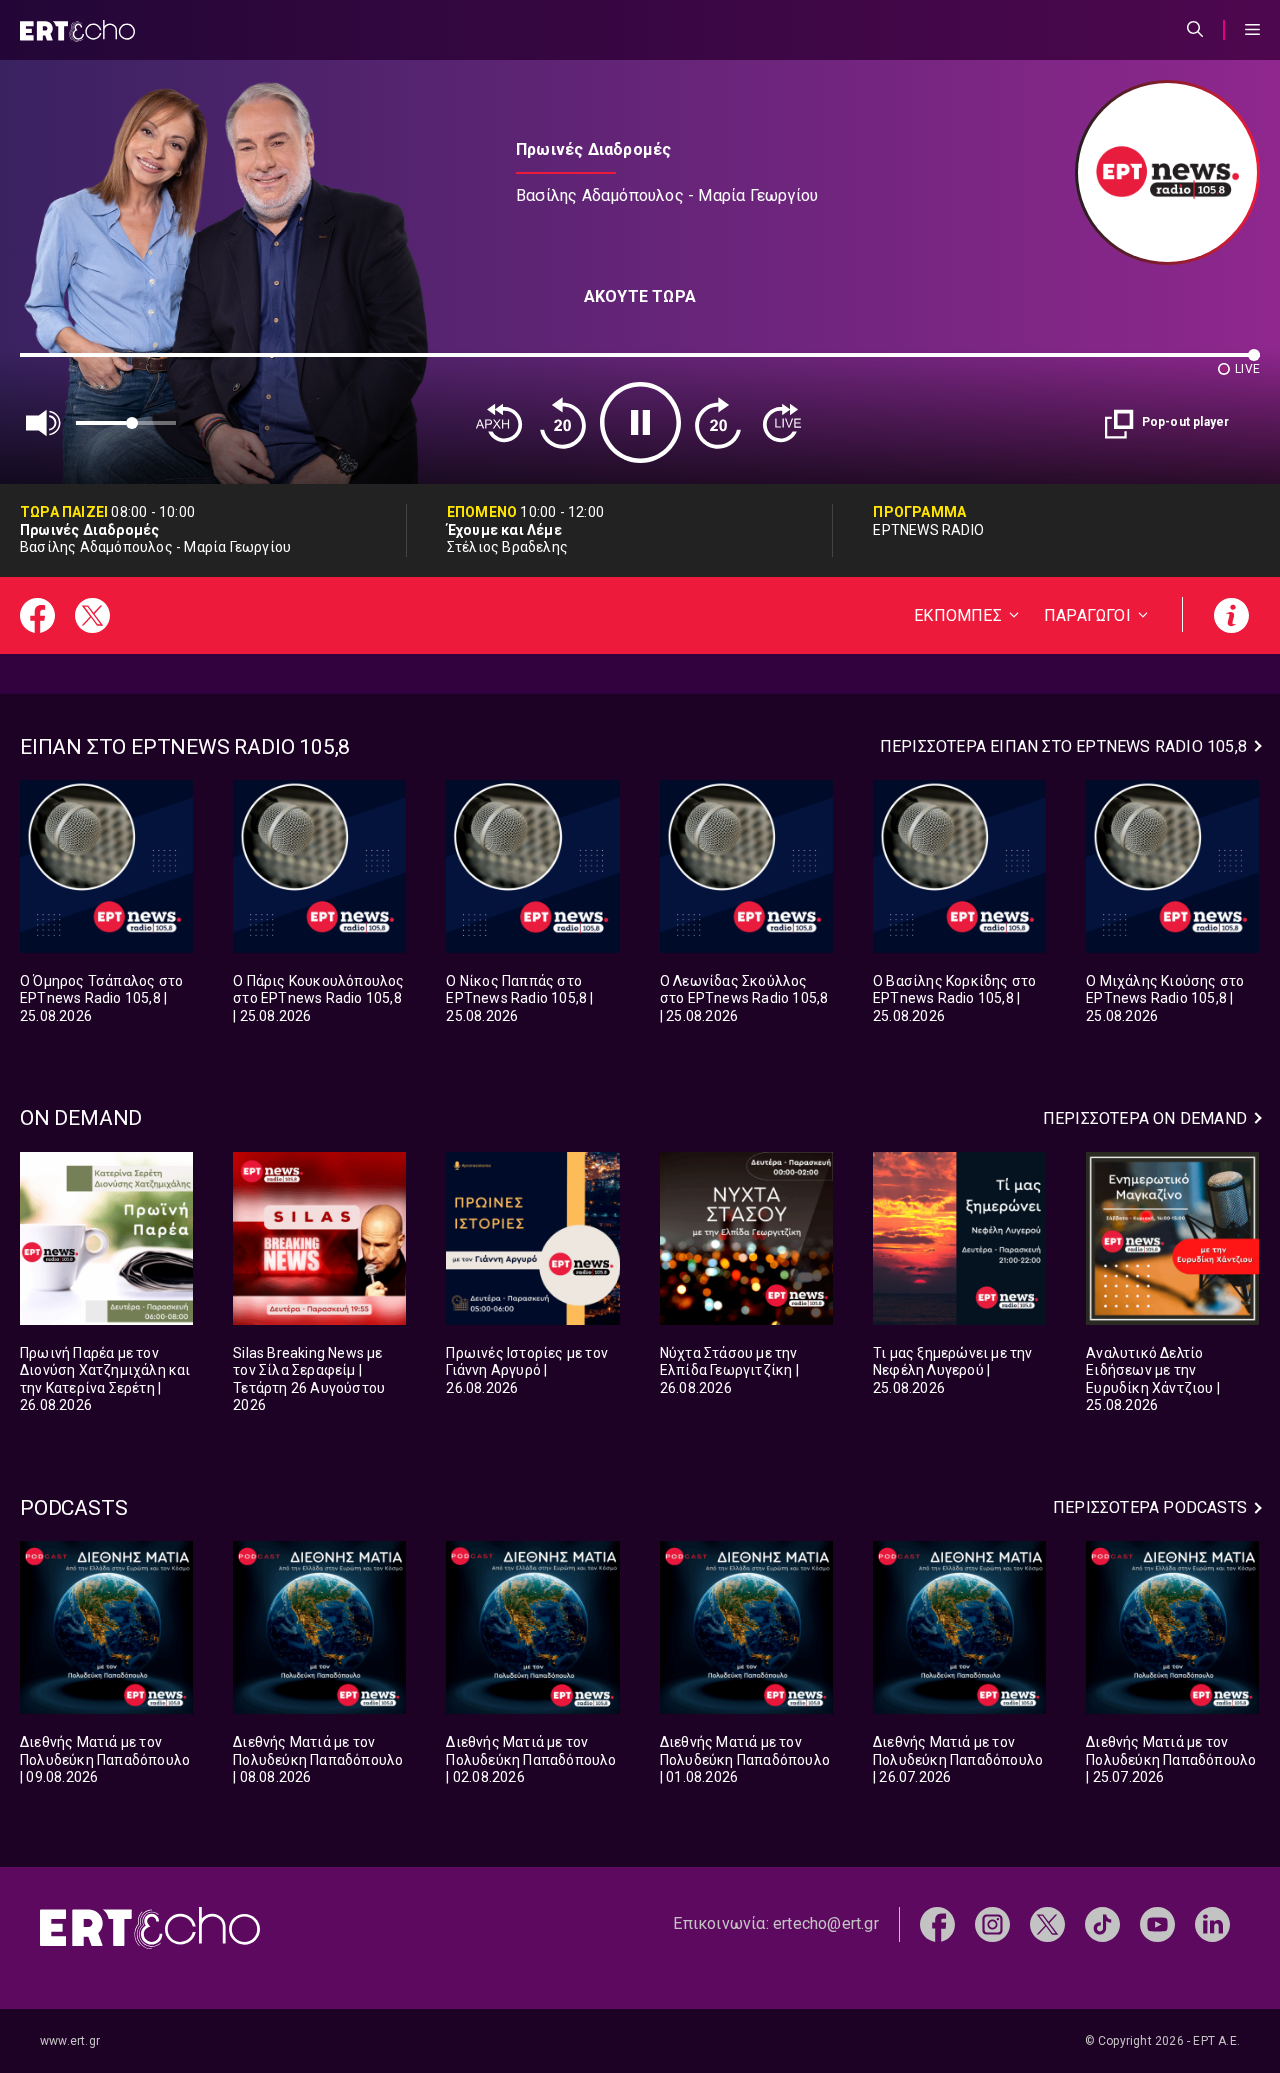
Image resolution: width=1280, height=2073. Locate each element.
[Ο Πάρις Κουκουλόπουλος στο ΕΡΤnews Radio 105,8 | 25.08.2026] (319, 866)
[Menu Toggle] (1252, 30)
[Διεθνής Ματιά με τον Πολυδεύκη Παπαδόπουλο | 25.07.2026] (1172, 1627)
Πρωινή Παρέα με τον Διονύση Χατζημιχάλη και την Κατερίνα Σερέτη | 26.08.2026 (105, 1379)
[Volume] (44, 423)
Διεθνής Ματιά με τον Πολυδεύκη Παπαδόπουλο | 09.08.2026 (105, 1759)
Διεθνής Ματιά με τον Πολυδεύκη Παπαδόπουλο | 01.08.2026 (745, 1759)
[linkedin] (1212, 1923)
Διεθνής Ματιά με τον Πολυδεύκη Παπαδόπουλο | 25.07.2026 (1171, 1759)
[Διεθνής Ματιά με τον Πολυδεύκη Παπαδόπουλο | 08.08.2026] (319, 1627)
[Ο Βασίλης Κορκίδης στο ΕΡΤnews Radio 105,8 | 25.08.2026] (959, 866)
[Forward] (718, 423)
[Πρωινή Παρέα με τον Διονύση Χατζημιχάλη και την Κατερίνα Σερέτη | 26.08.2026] (106, 1238)
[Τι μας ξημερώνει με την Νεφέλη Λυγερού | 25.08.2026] (959, 1238)
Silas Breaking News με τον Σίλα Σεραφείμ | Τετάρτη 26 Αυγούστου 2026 (309, 1379)
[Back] (499, 423)
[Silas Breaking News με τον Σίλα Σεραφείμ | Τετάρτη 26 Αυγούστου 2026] (319, 1238)
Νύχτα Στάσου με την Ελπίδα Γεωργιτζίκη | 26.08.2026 (729, 1370)
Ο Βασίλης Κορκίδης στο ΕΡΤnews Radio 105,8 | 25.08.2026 (954, 998)
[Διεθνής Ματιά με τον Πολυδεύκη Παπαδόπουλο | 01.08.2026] (746, 1627)
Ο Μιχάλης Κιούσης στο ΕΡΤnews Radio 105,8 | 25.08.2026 (1165, 998)
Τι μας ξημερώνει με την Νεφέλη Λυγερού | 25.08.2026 (953, 1370)
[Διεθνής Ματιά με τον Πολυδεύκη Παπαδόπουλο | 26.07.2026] (959, 1627)
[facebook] (937, 1923)
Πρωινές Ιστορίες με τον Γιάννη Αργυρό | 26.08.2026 (527, 1370)
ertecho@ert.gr (826, 1923)
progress (53, 364)
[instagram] (992, 1923)
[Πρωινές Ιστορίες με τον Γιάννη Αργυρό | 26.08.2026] (532, 1238)
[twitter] (1047, 1923)
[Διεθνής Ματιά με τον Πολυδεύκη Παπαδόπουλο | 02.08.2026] (532, 1627)
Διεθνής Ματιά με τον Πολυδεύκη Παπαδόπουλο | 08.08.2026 (318, 1759)
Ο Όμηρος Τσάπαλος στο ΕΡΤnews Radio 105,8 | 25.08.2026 (101, 998)
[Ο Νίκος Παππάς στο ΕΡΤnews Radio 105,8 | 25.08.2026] (532, 866)
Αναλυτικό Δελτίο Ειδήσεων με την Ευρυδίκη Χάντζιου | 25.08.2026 (1153, 1379)
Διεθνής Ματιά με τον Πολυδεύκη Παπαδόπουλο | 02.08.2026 (531, 1759)
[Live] (782, 423)
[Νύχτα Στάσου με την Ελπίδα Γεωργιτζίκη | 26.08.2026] (746, 1238)
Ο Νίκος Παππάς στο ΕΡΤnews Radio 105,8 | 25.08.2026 (519, 998)
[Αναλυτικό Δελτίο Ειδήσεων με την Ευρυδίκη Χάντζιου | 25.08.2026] (1172, 1238)
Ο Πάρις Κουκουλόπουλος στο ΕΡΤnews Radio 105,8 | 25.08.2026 (318, 998)
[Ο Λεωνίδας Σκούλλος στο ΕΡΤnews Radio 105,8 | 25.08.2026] (746, 866)
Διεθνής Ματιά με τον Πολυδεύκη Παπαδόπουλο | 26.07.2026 (958, 1759)
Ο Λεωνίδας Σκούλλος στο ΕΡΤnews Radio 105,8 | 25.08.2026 (744, 998)
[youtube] (1157, 1923)
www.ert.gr (70, 2041)
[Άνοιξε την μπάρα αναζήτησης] (1195, 30)
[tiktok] (1102, 1923)
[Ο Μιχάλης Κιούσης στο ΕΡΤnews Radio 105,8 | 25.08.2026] (1172, 866)
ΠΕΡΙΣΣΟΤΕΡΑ (1063, 746)
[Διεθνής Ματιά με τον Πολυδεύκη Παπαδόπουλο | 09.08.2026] (106, 1627)
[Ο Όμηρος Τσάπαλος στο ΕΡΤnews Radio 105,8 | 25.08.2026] (106, 866)
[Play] (640, 422)
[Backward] (563, 423)
